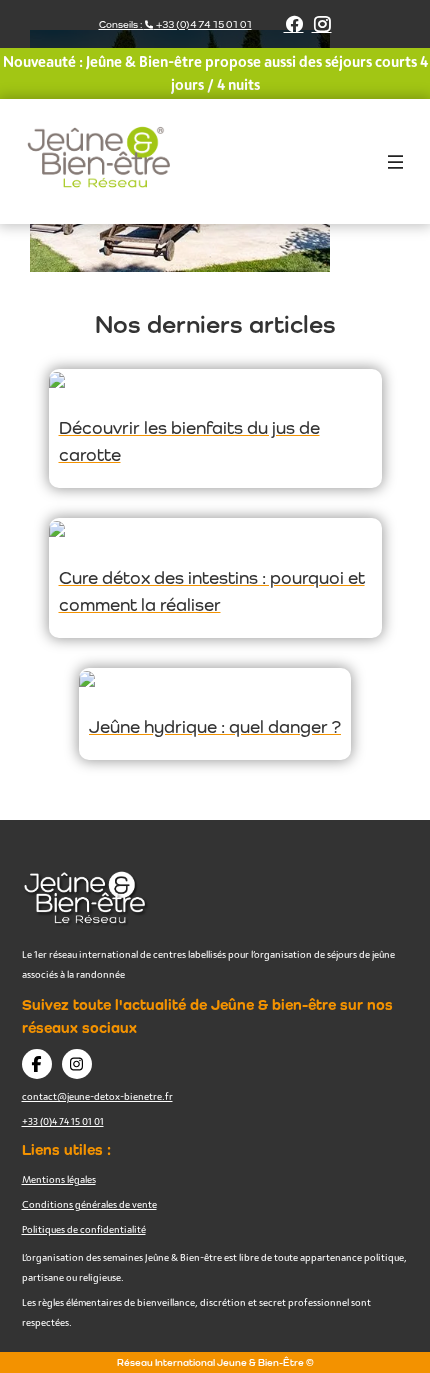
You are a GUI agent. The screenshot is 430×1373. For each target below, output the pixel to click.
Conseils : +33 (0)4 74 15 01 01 (175, 24)
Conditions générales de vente (89, 1204)
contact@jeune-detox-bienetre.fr (97, 1096)
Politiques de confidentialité (84, 1229)
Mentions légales (59, 1179)
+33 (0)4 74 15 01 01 (63, 1121)
